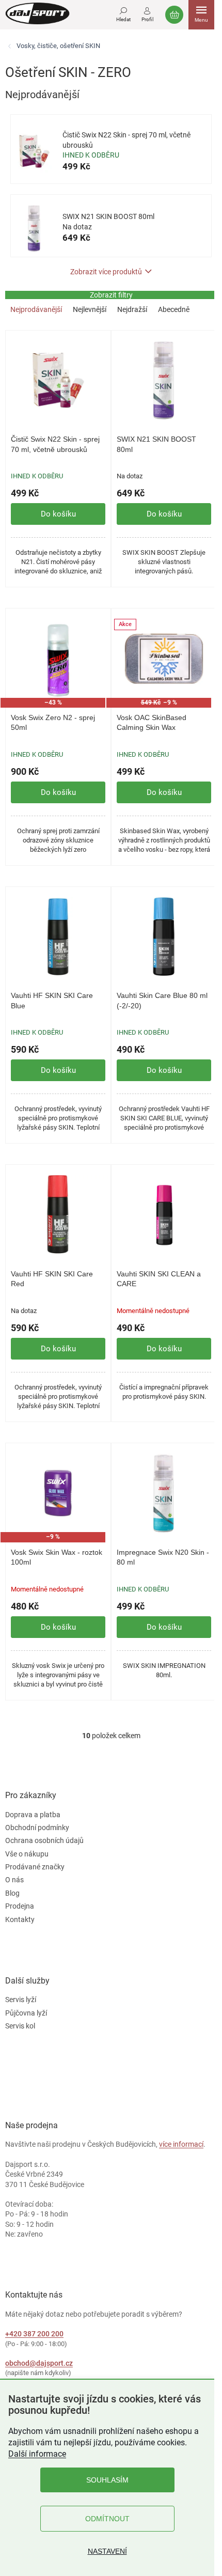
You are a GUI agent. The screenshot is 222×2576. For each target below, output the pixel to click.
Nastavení (107, 2551)
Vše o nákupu (27, 1854)
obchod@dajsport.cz (39, 2363)
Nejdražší (132, 309)
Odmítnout (107, 2519)
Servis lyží (21, 2000)
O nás (14, 1880)
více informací (181, 2144)
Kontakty (20, 1919)
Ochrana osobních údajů (44, 1840)
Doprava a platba (33, 1815)
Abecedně (174, 309)
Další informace (37, 2454)
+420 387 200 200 (34, 2334)
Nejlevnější (90, 309)
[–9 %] (58, 1493)
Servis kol (20, 2026)
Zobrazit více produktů (106, 272)
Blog (12, 1893)
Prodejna (20, 1906)
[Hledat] (123, 13)
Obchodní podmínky (37, 1828)
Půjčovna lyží (26, 2013)
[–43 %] (58, 658)
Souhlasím (107, 2480)
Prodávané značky (35, 1867)
